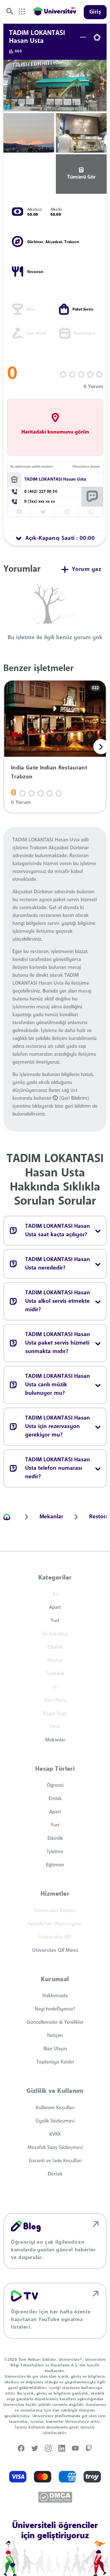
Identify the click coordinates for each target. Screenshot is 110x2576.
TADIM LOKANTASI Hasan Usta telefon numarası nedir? (58, 1468)
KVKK (55, 2134)
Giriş (95, 12)
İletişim (55, 2036)
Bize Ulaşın (55, 2049)
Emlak (55, 1799)
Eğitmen (55, 1865)
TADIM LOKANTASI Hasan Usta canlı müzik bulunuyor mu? (58, 1385)
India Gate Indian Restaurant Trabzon (49, 773)
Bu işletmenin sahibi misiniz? (32, 467)
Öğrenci (55, 1785)
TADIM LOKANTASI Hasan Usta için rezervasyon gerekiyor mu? (58, 1427)
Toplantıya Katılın (55, 2062)
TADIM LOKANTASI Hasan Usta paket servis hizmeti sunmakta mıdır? (58, 1343)
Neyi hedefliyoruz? (55, 2009)
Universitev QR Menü (55, 1950)
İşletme (55, 1852)
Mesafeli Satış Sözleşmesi (55, 2148)
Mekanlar (55, 1740)
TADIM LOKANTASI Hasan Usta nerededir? (58, 1264)
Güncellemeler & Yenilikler (55, 2022)
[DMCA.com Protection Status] (55, 2497)
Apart (55, 1607)
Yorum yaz (87, 569)
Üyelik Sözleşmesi (55, 2121)
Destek (55, 2174)
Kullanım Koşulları (55, 2108)
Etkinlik (55, 1838)
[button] (101, 747)
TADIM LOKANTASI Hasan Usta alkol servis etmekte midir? (58, 1301)
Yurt (55, 1621)
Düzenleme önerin (86, 467)
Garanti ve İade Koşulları (55, 2161)
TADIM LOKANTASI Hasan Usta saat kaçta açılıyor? (58, 1231)
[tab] (55, 538)
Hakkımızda (55, 1996)
